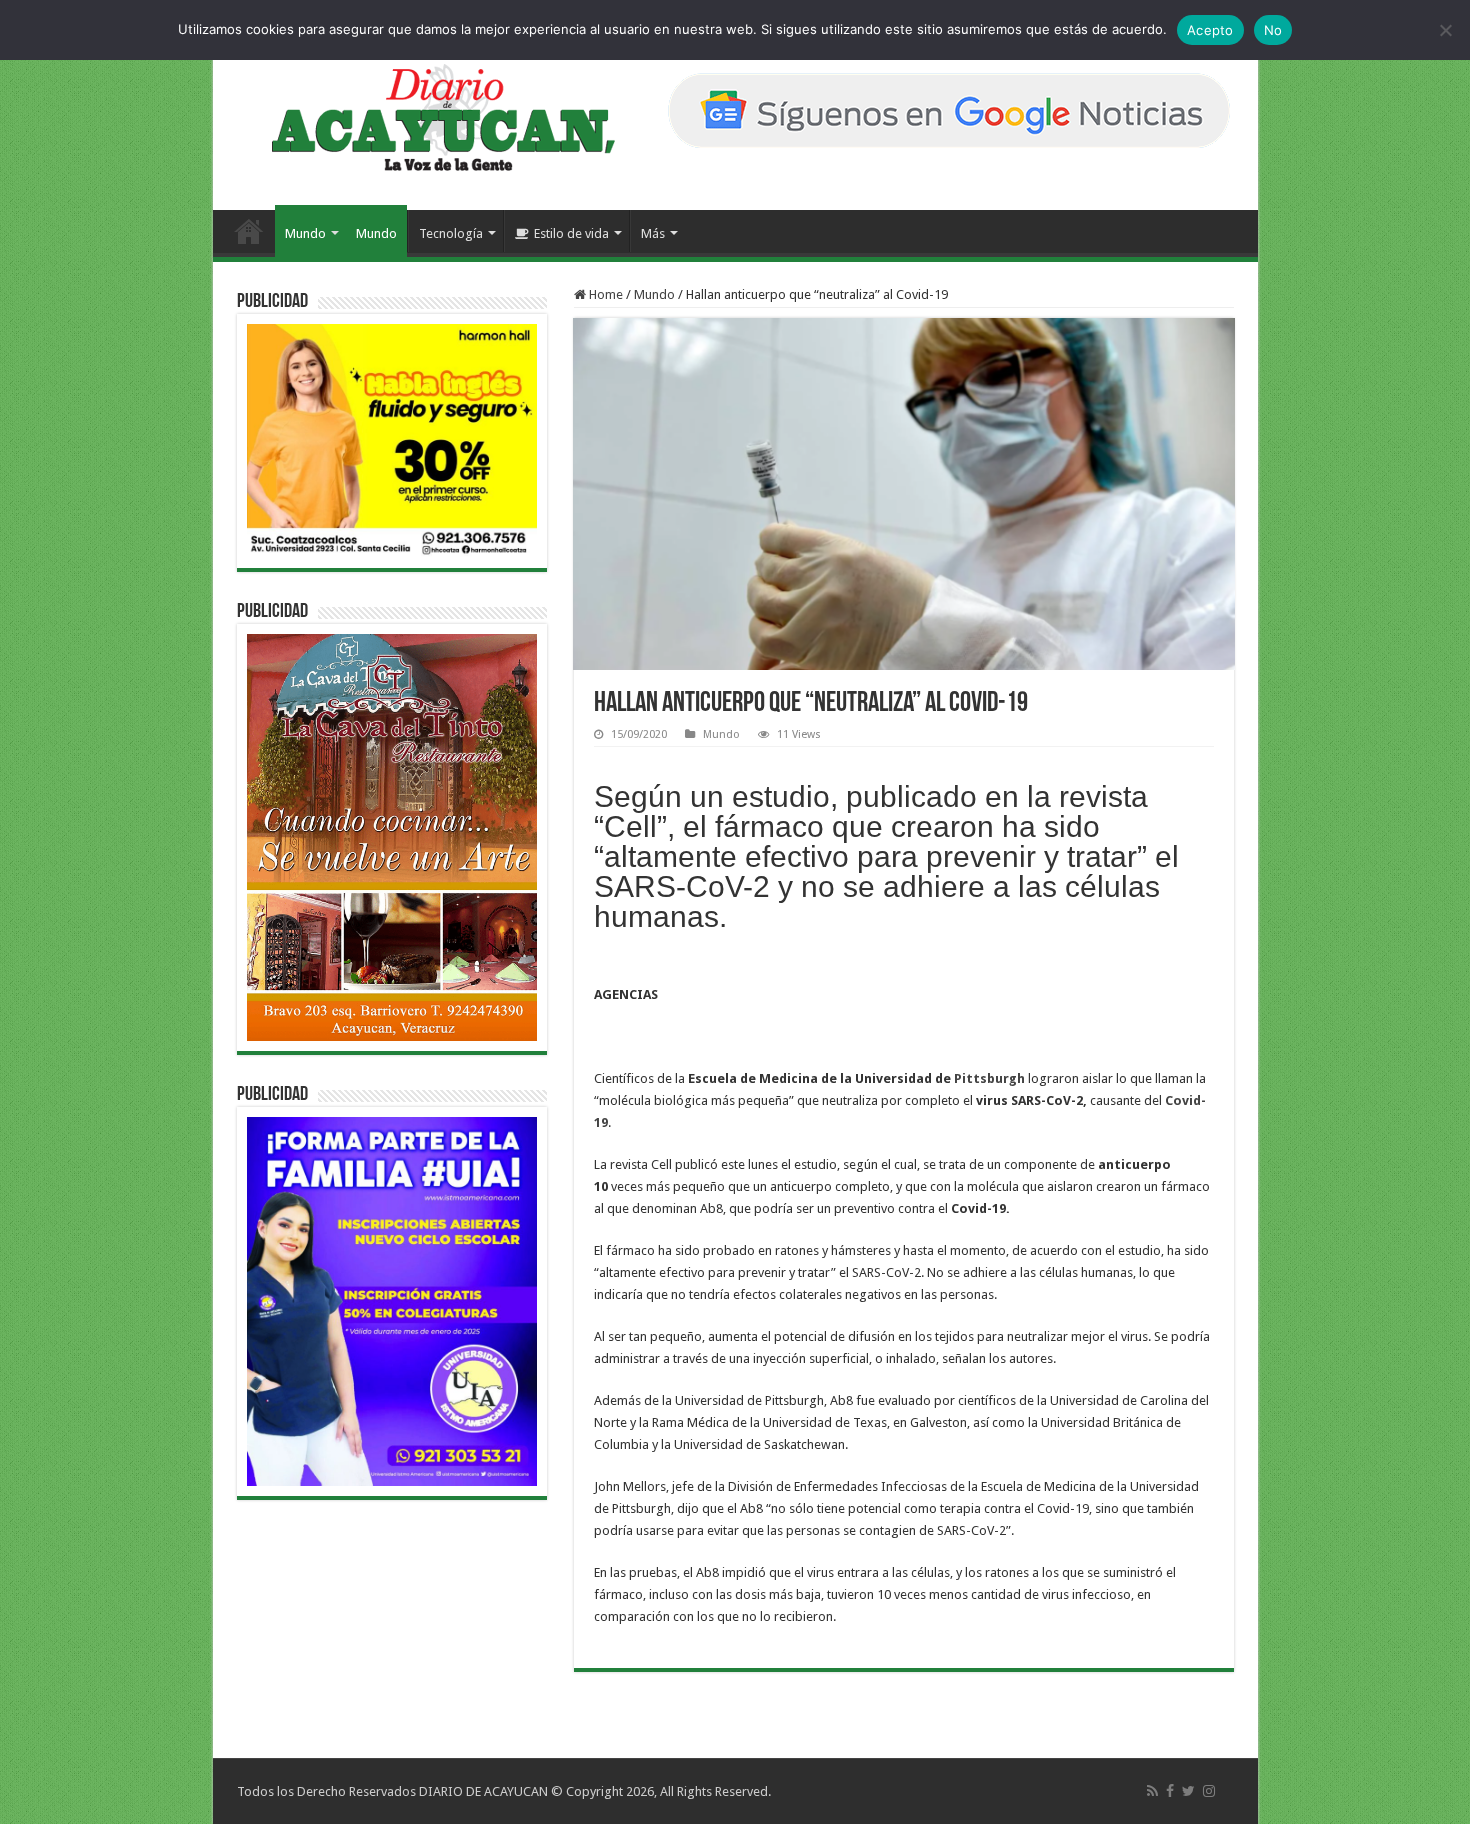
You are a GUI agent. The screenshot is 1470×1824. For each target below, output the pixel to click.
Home (604, 294)
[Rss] (1152, 1791)
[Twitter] (1188, 1791)
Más (653, 233)
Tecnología (451, 233)
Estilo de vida (571, 233)
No (1273, 30)
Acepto (1210, 30)
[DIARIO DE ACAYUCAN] (426, 118)
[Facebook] (1170, 1791)
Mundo (305, 233)
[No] (1445, 30)
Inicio (249, 231)
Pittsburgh (991, 1078)
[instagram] (1209, 1791)
